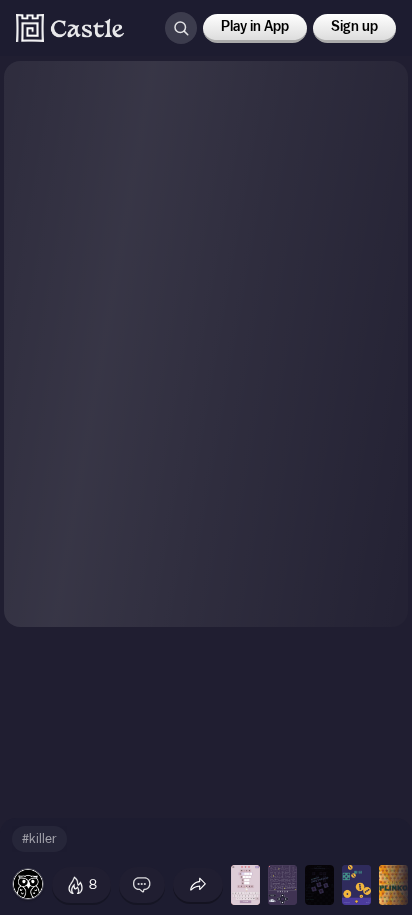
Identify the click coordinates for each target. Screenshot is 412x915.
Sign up (354, 27)
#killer (39, 838)
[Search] (181, 28)
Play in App (255, 27)
